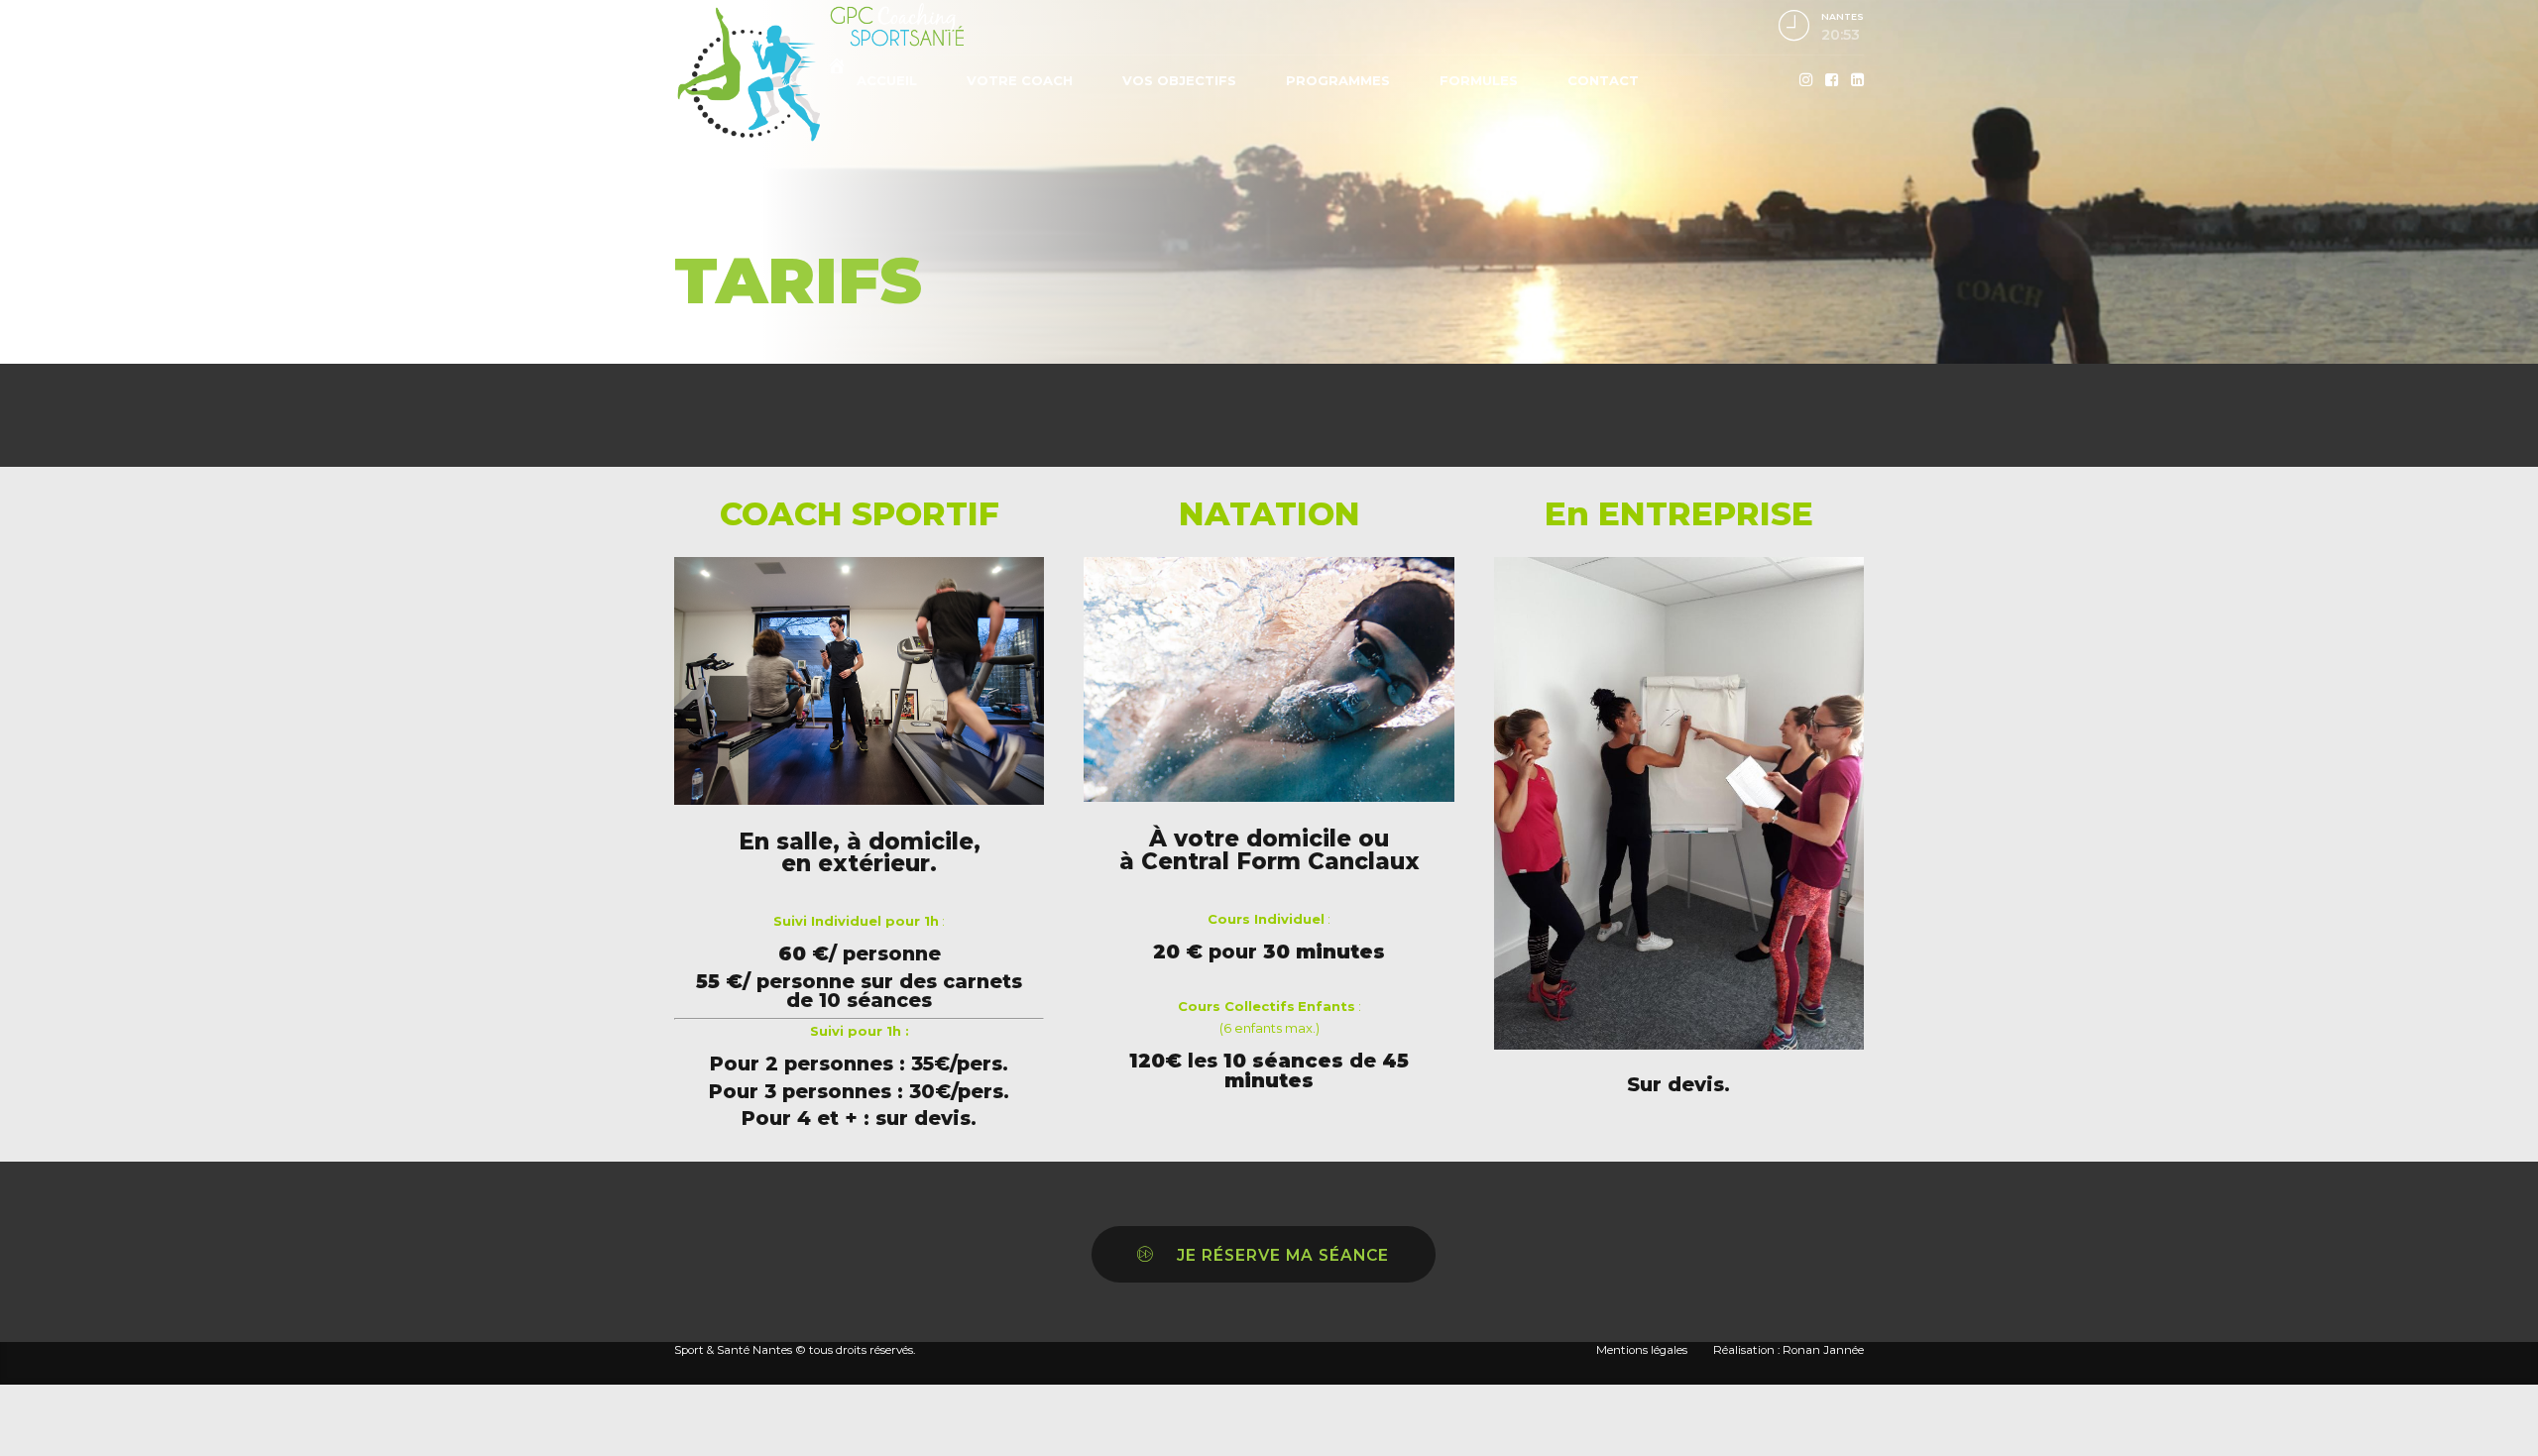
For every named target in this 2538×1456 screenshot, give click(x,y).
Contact (1603, 80)
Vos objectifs (1179, 80)
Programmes (1338, 80)
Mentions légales (1642, 1350)
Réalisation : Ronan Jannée (1788, 1350)
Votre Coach (1020, 80)
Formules (1479, 80)
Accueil (720, 216)
